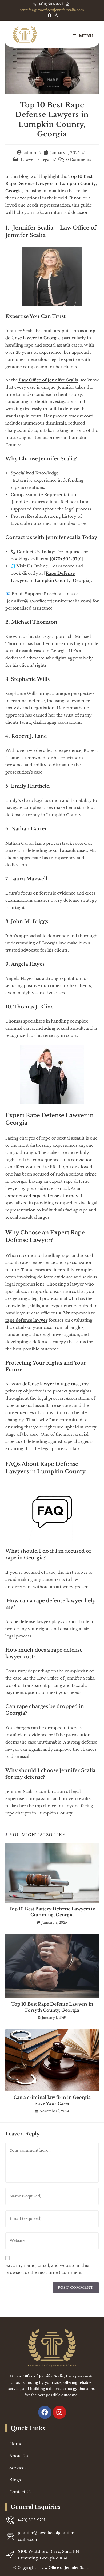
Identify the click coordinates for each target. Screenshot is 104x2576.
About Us (19, 2456)
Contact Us (20, 2492)
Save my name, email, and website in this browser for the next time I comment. (47, 2269)
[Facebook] (45, 2412)
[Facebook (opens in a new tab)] (50, 15)
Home (16, 2444)
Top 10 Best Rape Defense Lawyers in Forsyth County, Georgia (52, 2007)
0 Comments (79, 160)
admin (30, 153)
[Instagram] (59, 2412)
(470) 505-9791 (51, 4)
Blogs (15, 2480)
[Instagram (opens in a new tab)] (55, 15)
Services (18, 2468)
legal (46, 160)
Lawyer (28, 160)
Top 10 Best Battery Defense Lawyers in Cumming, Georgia (52, 1912)
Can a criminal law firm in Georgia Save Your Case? (52, 2100)
